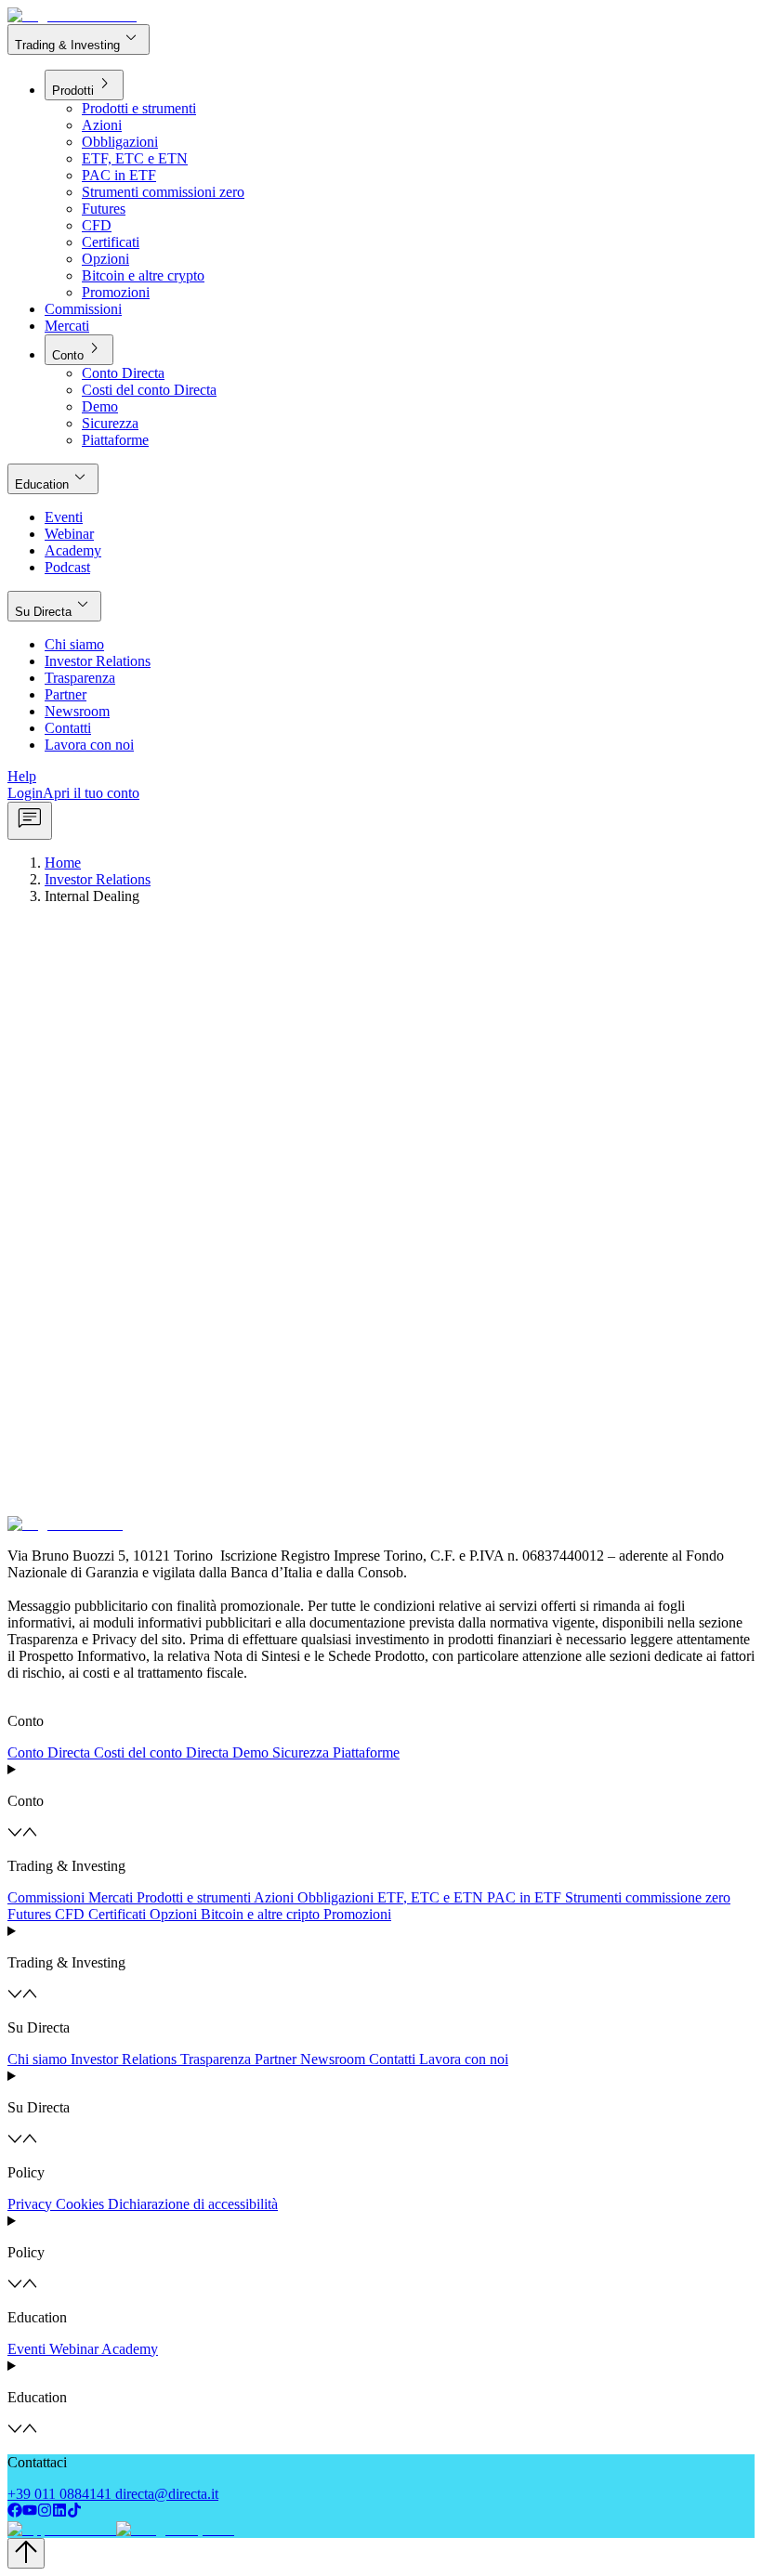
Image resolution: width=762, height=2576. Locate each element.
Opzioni (173, 1914)
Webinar (74, 2349)
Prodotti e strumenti (194, 1897)
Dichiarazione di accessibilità (193, 2204)
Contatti (392, 2059)
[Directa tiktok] (74, 2512)
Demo (250, 1752)
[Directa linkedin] (59, 2512)
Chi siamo (37, 2059)
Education (53, 478)
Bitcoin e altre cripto (260, 1914)
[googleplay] (173, 2529)
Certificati (117, 1914)
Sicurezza (301, 1752)
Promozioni (357, 1914)
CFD (70, 1914)
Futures (29, 1914)
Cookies (80, 2204)
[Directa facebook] (15, 2512)
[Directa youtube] (30, 2512)
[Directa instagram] (45, 2512)
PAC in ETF (524, 1897)
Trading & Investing (79, 39)
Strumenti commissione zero (648, 1897)
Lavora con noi (464, 2059)
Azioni (274, 1897)
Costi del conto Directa (161, 1752)
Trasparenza (216, 2059)
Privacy (30, 2204)
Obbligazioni (335, 1897)
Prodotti (84, 84)
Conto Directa (49, 1752)
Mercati (111, 1897)
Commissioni (46, 1897)
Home (63, 863)
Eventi (26, 2349)
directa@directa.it (167, 2494)
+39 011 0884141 (59, 2494)
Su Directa (54, 605)
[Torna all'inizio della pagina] (26, 2553)
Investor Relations (98, 879)
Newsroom (333, 2059)
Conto (79, 349)
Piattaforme (366, 1752)
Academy (130, 2349)
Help (22, 776)
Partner (276, 2059)
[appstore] (60, 2529)
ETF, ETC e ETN (430, 1897)
